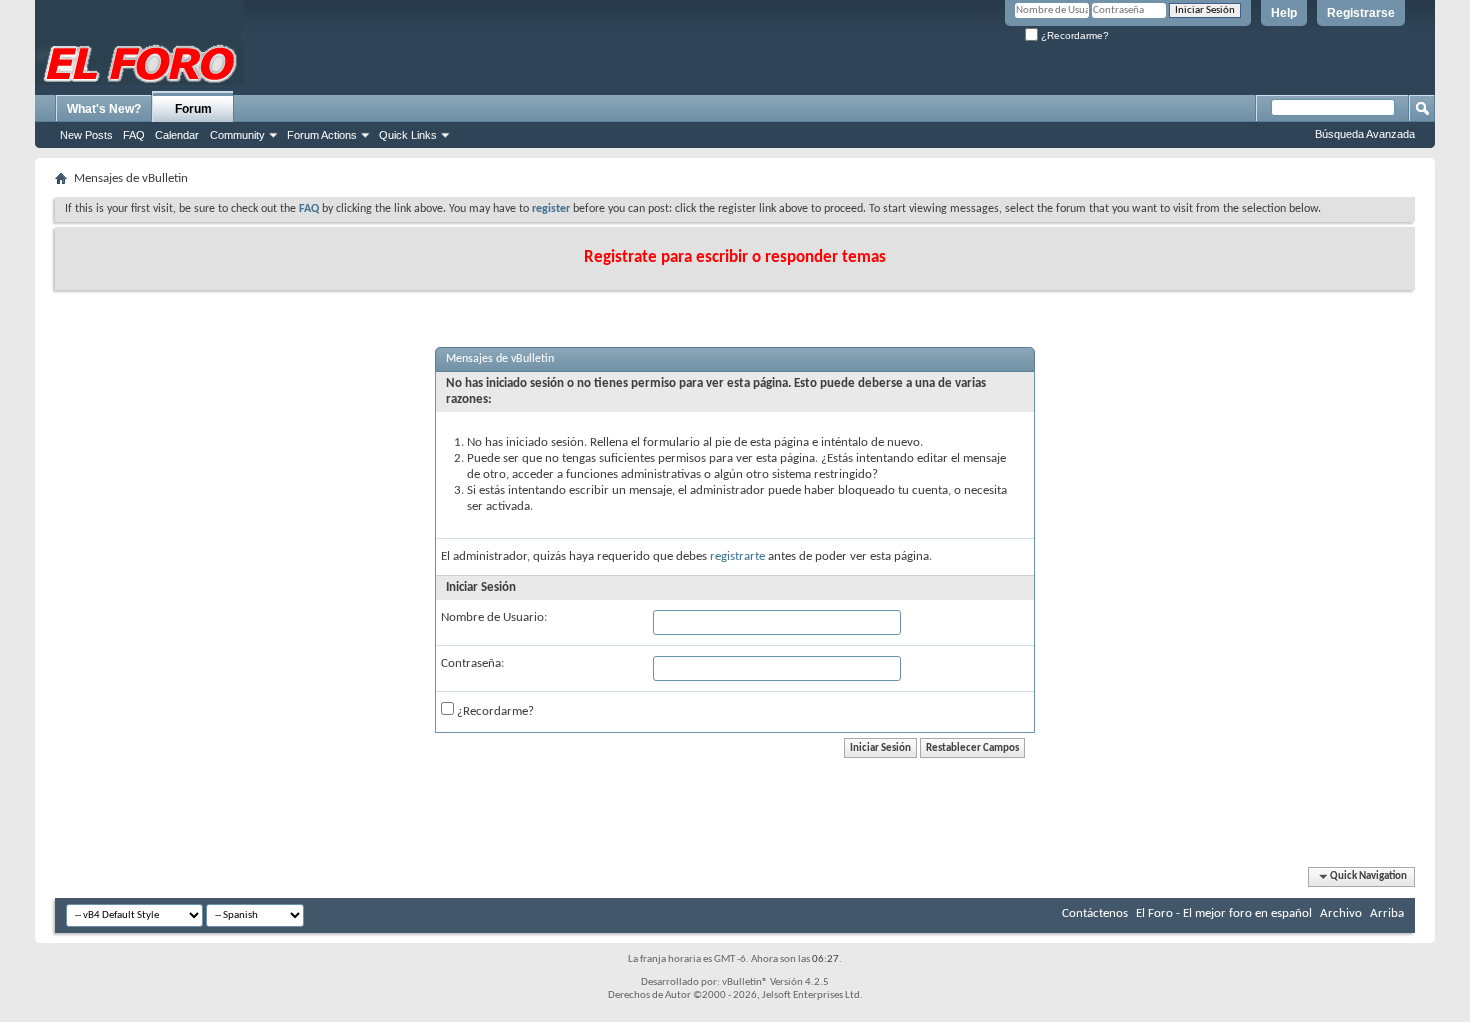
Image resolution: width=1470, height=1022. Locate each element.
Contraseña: (472, 663)
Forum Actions (322, 135)
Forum (193, 109)
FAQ (134, 135)
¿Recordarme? (1073, 35)
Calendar (177, 135)
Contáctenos (1095, 913)
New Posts (86, 135)
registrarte (737, 556)
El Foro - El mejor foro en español (1224, 913)
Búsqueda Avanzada (1365, 134)
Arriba (1387, 913)
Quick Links (408, 135)
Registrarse (1361, 13)
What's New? (104, 109)
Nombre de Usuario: (494, 617)
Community (237, 135)
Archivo (1341, 913)
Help (1284, 13)
